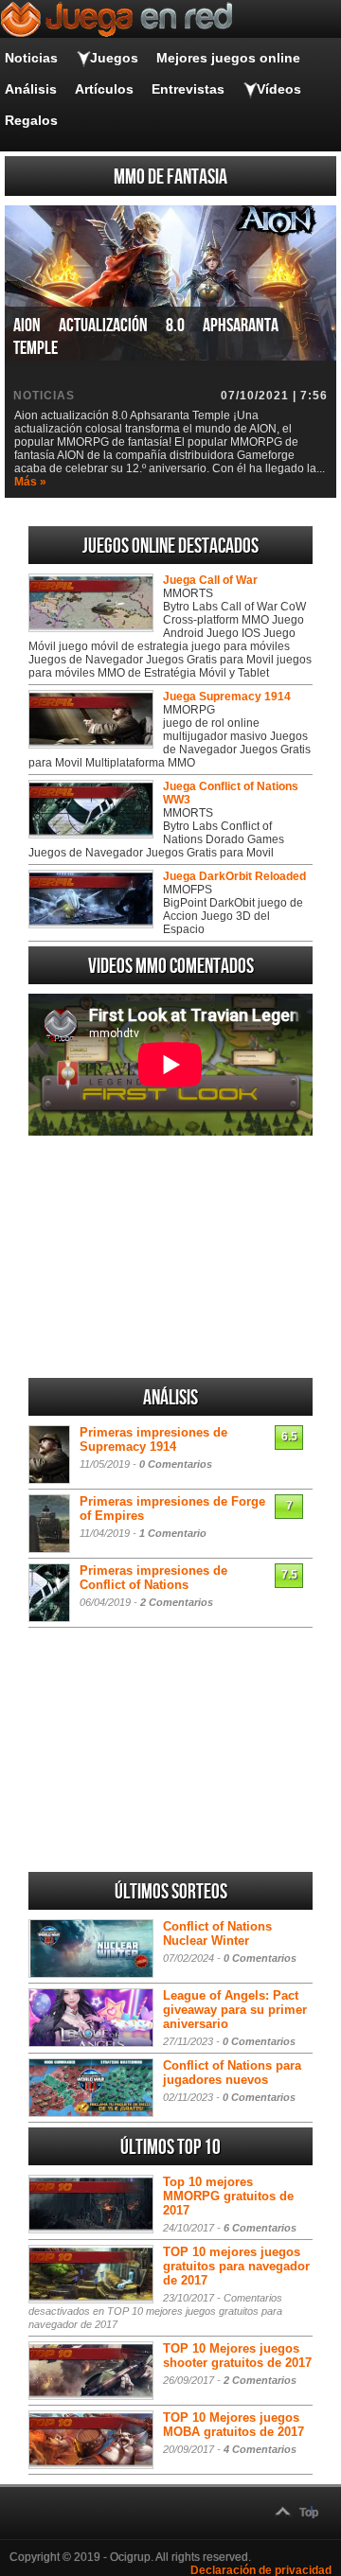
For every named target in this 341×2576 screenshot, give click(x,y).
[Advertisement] (170, 1257)
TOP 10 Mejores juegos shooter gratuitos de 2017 (237, 2355)
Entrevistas (188, 89)
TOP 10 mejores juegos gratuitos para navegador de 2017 (236, 2266)
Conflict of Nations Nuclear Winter (217, 1933)
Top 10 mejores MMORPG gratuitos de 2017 (228, 2196)
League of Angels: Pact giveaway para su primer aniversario (235, 2010)
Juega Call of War (210, 580)
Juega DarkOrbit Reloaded (234, 876)
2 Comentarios (177, 1602)
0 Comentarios (176, 1464)
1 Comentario (173, 1533)
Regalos (31, 120)
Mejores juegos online (228, 58)
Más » (30, 482)
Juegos (114, 58)
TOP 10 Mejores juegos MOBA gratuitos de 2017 (233, 2425)
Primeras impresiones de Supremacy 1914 (153, 1439)
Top (309, 2513)
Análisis (31, 89)
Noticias (31, 58)
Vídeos (279, 89)
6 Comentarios (260, 2228)
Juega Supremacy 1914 (227, 697)
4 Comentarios (260, 2449)
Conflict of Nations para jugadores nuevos (232, 2073)
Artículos (104, 89)
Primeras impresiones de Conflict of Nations (153, 1578)
